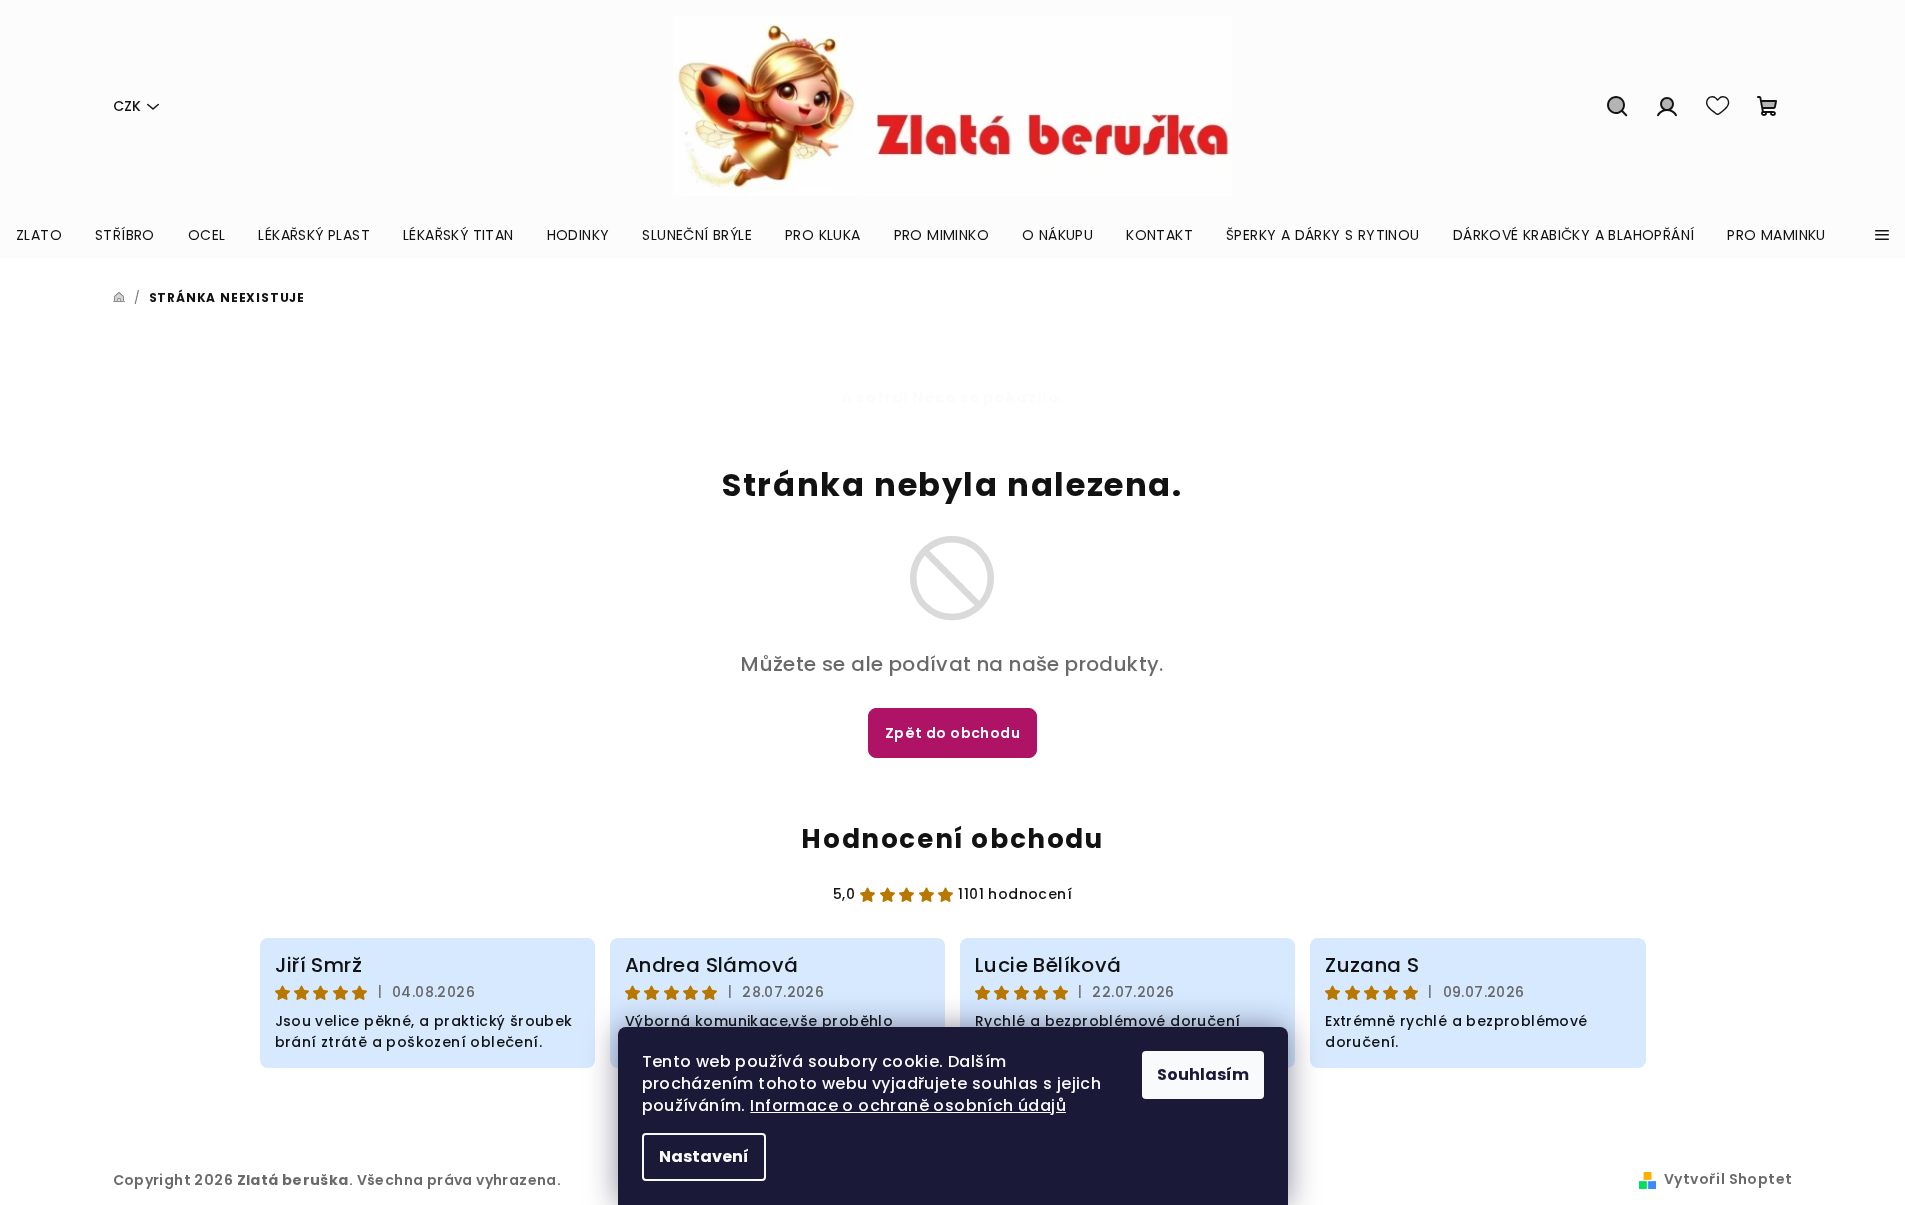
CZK (127, 106)
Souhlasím (1203, 1074)
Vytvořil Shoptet (1728, 1179)
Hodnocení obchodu (952, 839)
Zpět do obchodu (952, 733)
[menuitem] (39, 235)
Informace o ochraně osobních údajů (908, 1105)
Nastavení (704, 1156)
